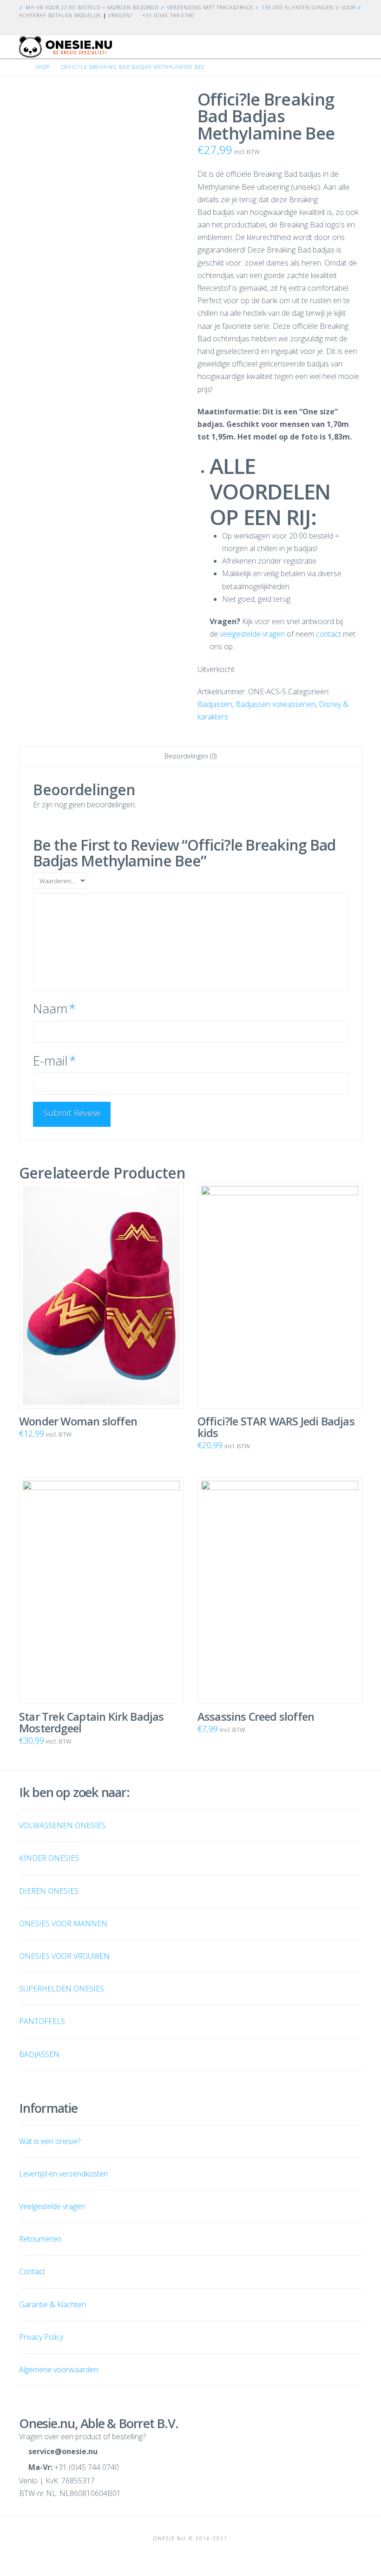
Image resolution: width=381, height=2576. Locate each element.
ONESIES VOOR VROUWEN (64, 1956)
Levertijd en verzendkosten (63, 2174)
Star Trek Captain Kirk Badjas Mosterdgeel (92, 1722)
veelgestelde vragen (252, 634)
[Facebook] (345, 27)
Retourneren (40, 2239)
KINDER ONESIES (49, 1858)
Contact (32, 2271)
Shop (43, 67)
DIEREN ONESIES (49, 1891)
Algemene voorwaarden (59, 2370)
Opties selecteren (105, 1376)
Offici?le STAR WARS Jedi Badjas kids (276, 1427)
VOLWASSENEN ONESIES (62, 1825)
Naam (54, 1008)
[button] (358, 50)
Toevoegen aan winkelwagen (105, 1672)
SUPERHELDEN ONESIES (62, 1989)
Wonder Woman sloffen (78, 1421)
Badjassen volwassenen (276, 704)
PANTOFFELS (42, 2021)
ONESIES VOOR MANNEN (63, 1924)
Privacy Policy (41, 2337)
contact (328, 634)
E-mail (54, 1061)
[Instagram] (356, 27)
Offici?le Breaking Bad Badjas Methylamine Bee (133, 67)
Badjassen (215, 704)
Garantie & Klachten (53, 2304)
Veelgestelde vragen (52, 2206)
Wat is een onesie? (50, 2141)
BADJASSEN (39, 2054)
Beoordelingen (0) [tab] (190, 756)
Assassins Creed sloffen (256, 1717)
